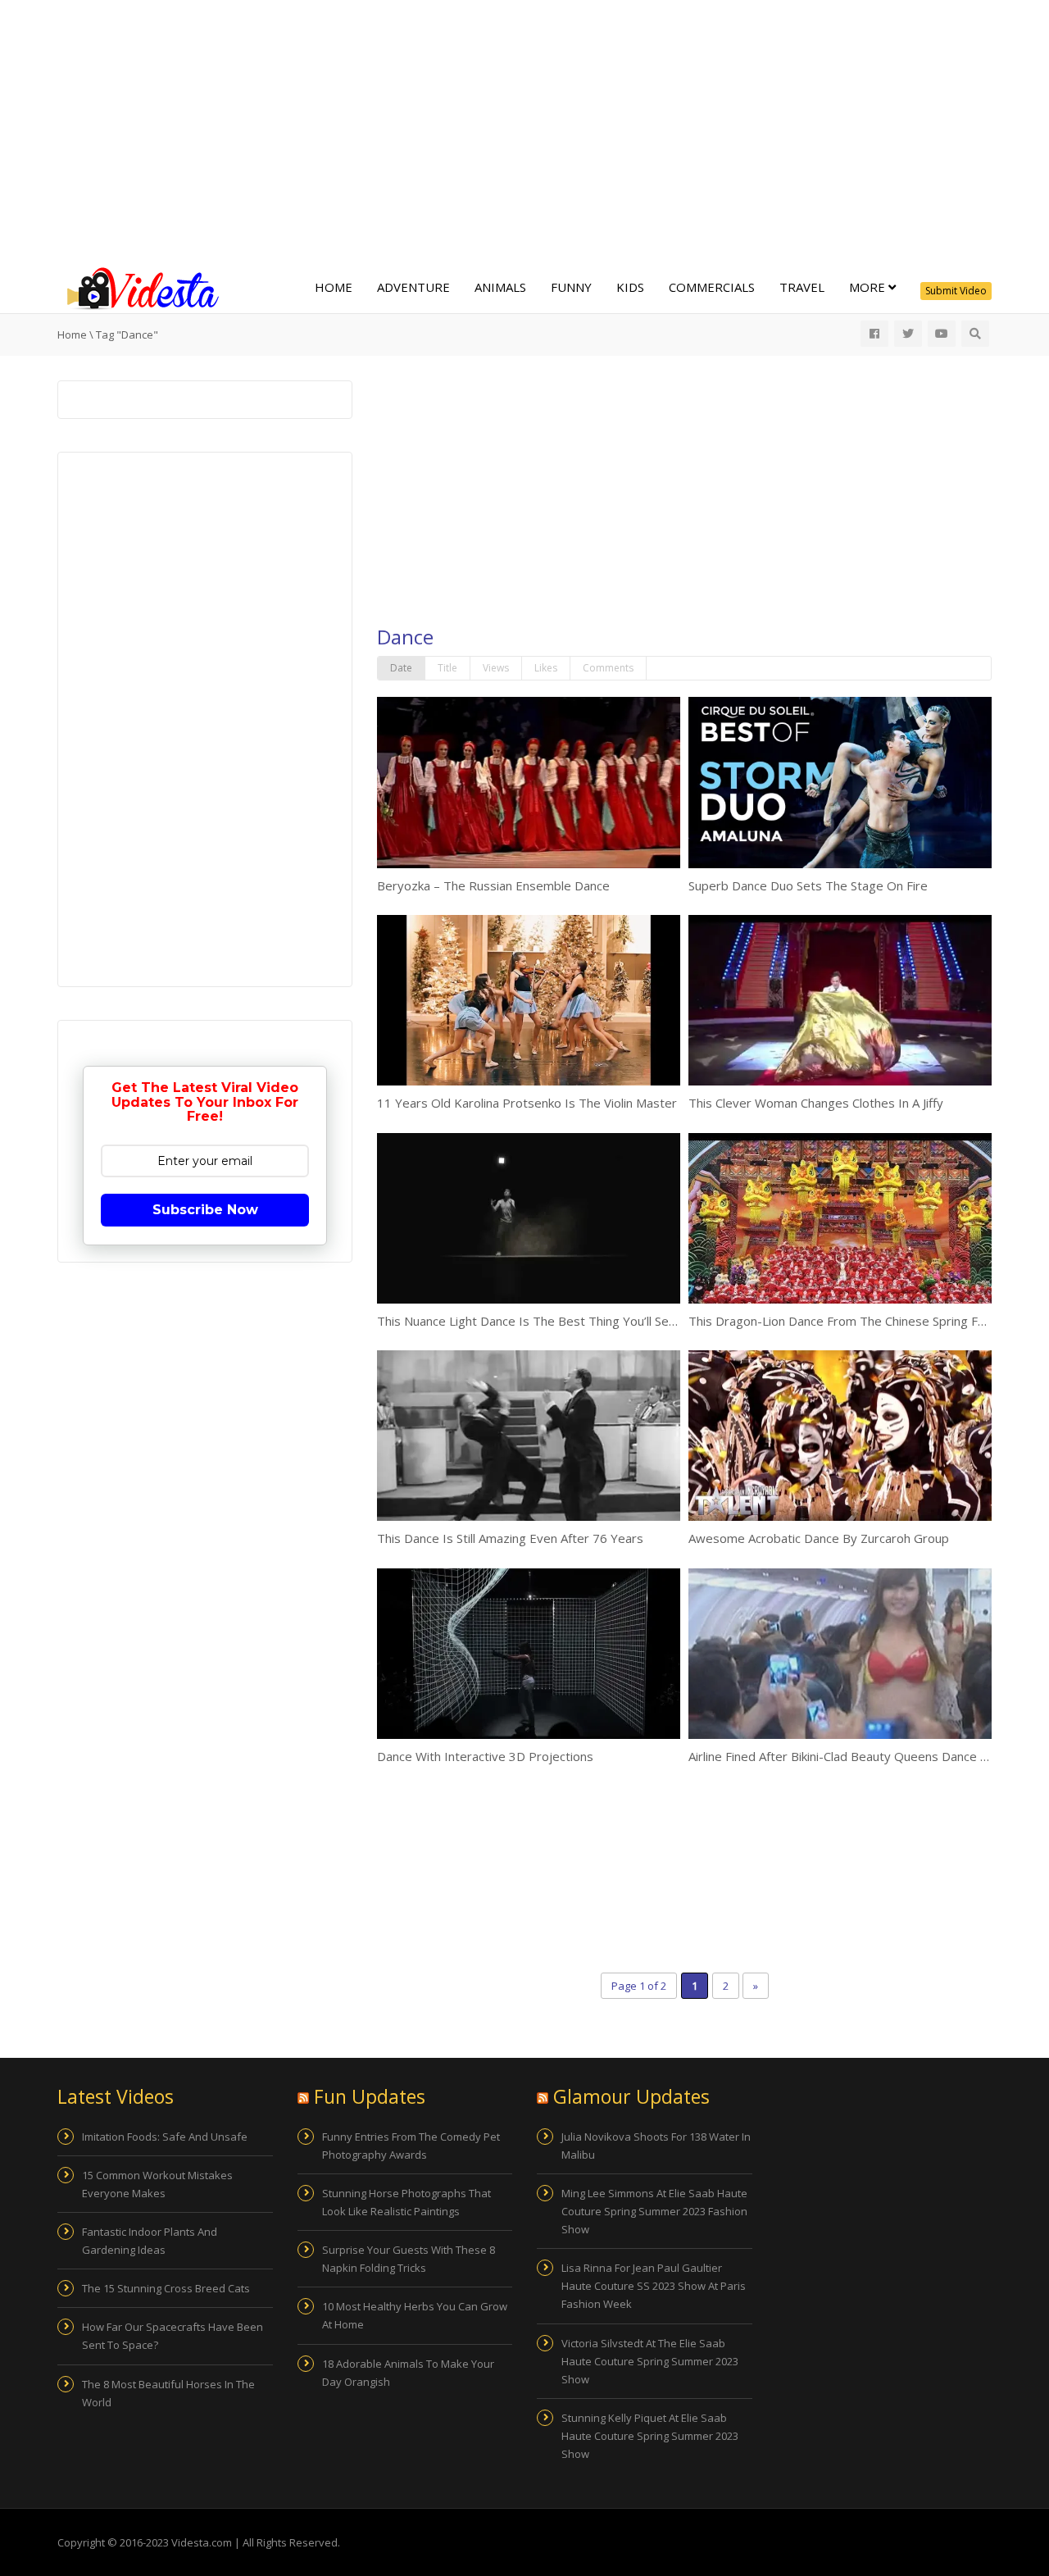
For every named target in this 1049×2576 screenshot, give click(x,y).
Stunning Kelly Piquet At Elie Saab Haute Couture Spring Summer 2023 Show (650, 2436)
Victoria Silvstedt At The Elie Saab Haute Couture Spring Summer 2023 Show (650, 2361)
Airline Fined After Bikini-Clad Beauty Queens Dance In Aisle (854, 1756)
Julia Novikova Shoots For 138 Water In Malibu (656, 2146)
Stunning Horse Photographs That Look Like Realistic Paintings (406, 2202)
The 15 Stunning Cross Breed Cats (166, 2288)
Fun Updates (370, 2096)
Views (496, 668)
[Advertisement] (524, 131)
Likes (546, 668)
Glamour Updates (631, 2096)
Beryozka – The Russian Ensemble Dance (493, 885)
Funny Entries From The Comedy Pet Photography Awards (411, 2146)
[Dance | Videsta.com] (139, 287)
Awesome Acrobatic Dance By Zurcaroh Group (819, 1538)
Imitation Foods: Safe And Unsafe (165, 2137)
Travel (802, 287)
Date (401, 668)
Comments (608, 668)
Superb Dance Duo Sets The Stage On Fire (808, 885)
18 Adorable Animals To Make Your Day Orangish (408, 2373)
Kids (630, 287)
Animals (500, 287)
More (869, 287)
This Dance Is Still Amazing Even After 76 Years (510, 1538)
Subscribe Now (205, 1210)
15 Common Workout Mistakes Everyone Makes (157, 2184)
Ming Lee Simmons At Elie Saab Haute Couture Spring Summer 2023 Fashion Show (654, 2211)
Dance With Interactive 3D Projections (485, 1756)
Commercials (712, 287)
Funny (571, 287)
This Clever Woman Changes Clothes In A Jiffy (816, 1103)
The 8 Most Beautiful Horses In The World (168, 2393)
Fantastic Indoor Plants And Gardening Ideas (150, 2241)
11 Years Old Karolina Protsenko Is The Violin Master (527, 1103)
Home (334, 287)
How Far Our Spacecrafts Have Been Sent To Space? (173, 2336)
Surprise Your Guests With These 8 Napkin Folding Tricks (409, 2259)
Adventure (413, 287)
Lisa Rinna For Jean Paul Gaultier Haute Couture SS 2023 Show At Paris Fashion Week (654, 2286)
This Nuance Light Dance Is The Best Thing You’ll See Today (546, 1321)
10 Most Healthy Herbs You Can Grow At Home (415, 2315)
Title (447, 668)
